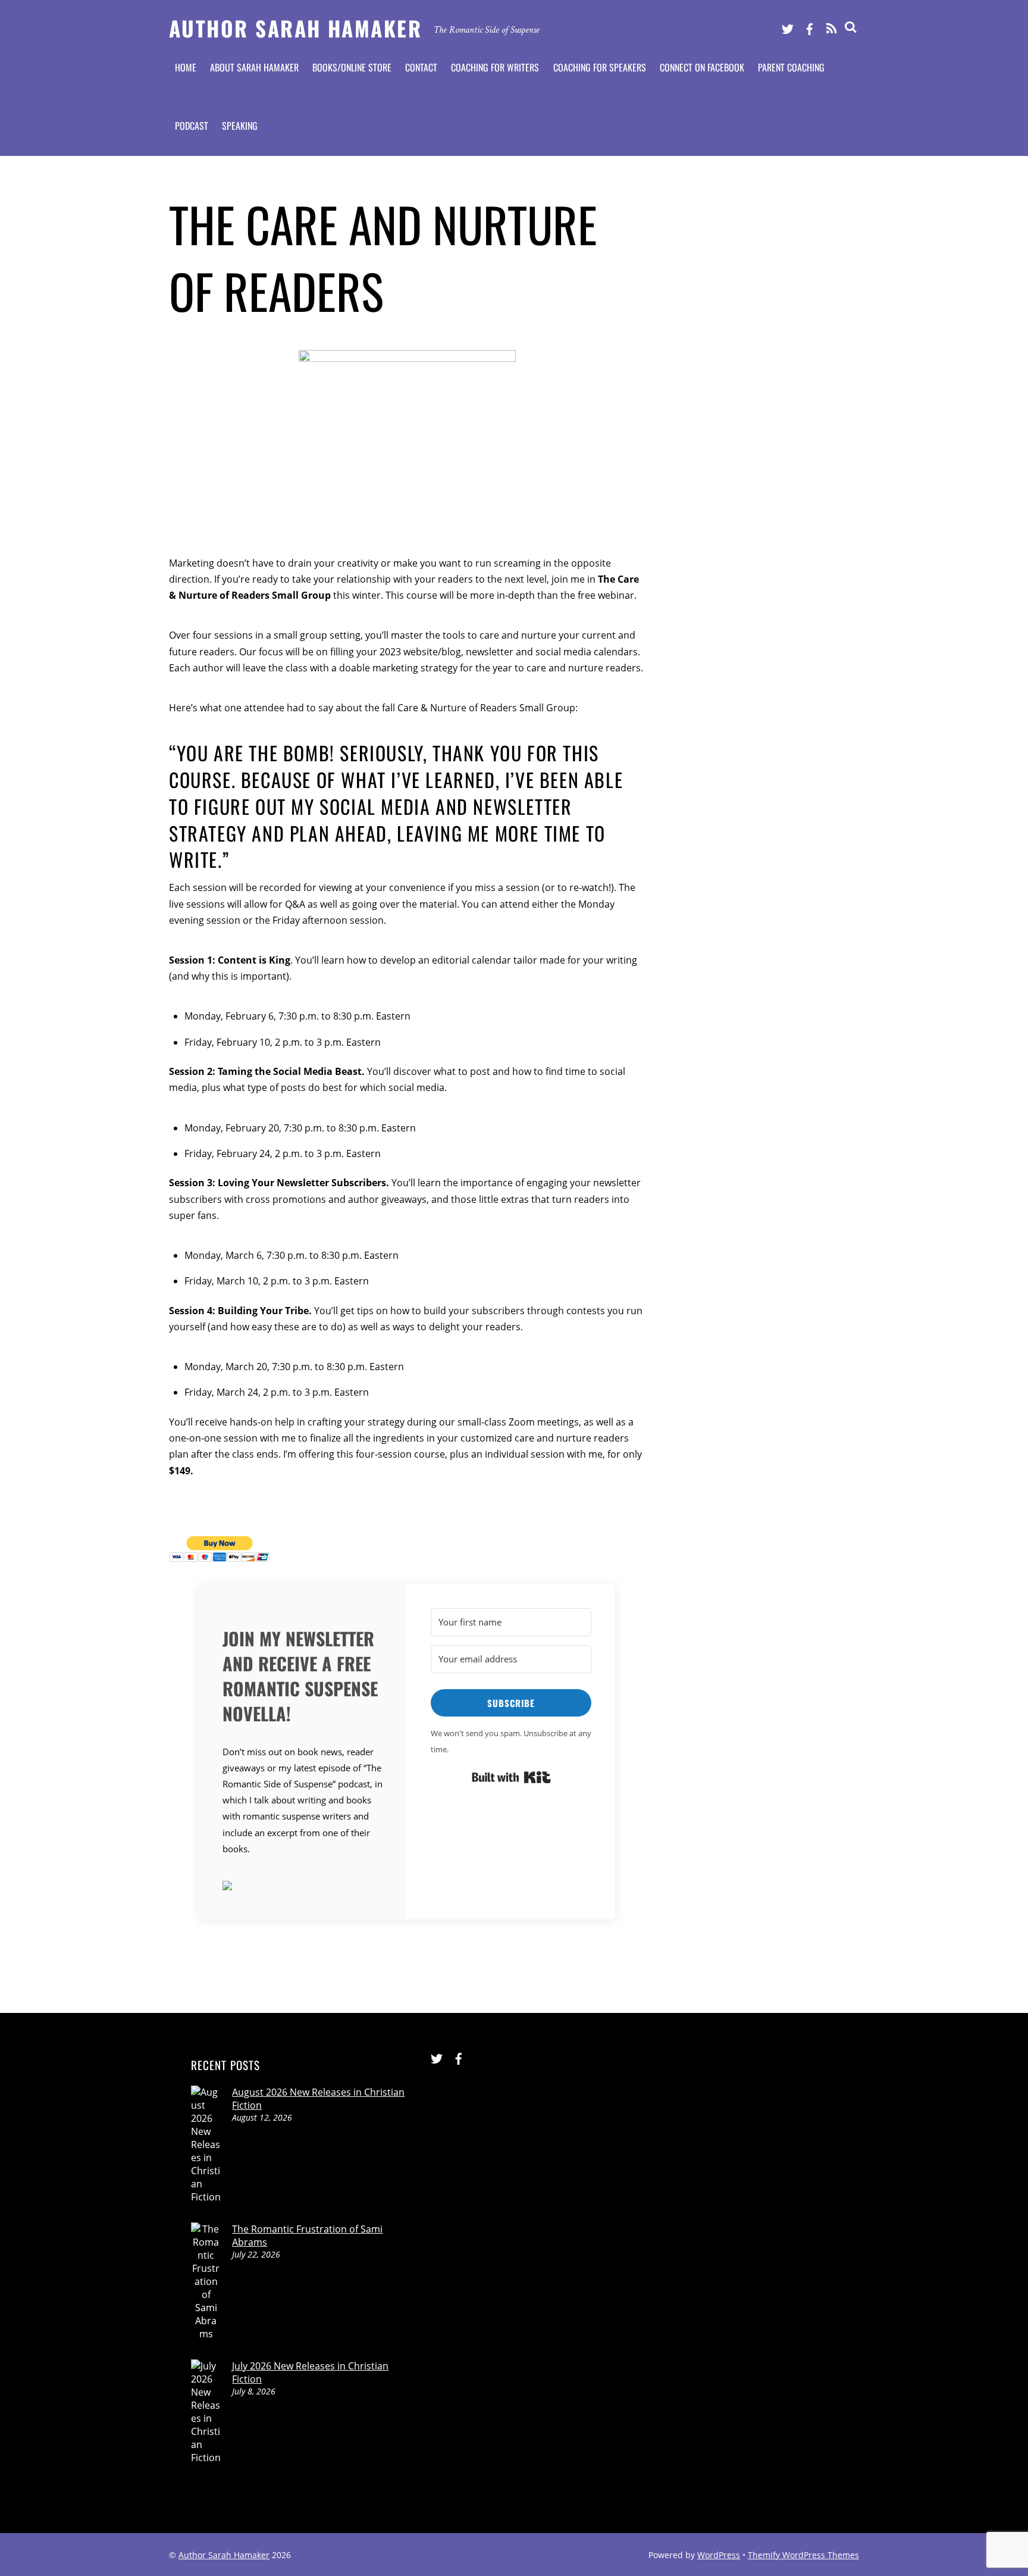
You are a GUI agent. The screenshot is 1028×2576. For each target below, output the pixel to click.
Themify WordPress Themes (803, 2555)
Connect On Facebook (702, 67)
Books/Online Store (352, 67)
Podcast (192, 126)
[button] (303, 1887)
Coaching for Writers (495, 67)
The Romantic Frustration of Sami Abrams (307, 2236)
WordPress (719, 2555)
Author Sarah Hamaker (224, 2555)
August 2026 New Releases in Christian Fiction (318, 2099)
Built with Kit (511, 1777)
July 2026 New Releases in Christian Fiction (310, 2372)
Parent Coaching (791, 67)
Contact (421, 67)
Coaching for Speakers (600, 67)
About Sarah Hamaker (254, 67)
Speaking (240, 126)
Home (186, 67)
